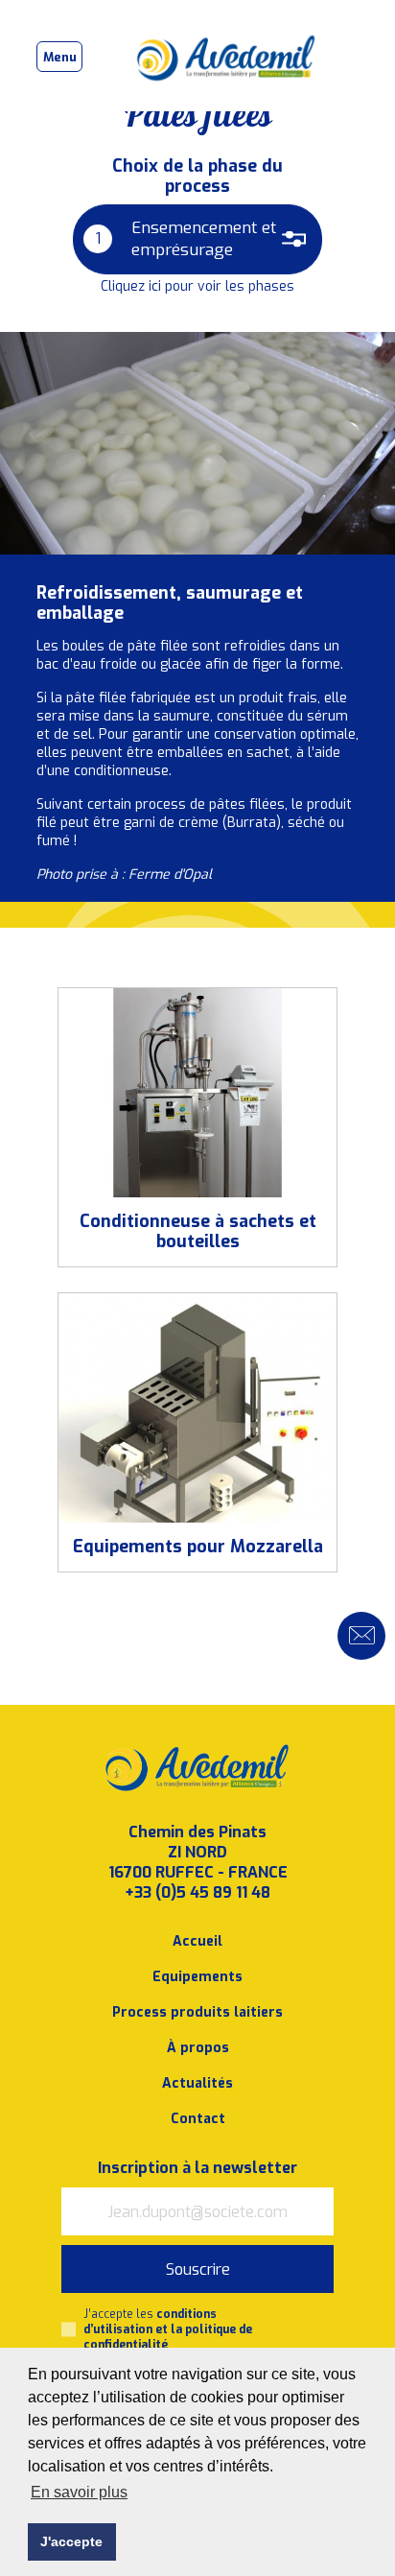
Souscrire (198, 2269)
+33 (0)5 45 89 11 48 (197, 1892)
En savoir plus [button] (79, 2492)
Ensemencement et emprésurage (186, 239)
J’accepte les (168, 2329)
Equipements (197, 1977)
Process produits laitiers (197, 2012)
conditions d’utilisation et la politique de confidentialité (168, 2329)
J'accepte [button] (71, 2541)
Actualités (197, 2083)
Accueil (197, 1941)
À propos (198, 2048)
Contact (198, 2119)
